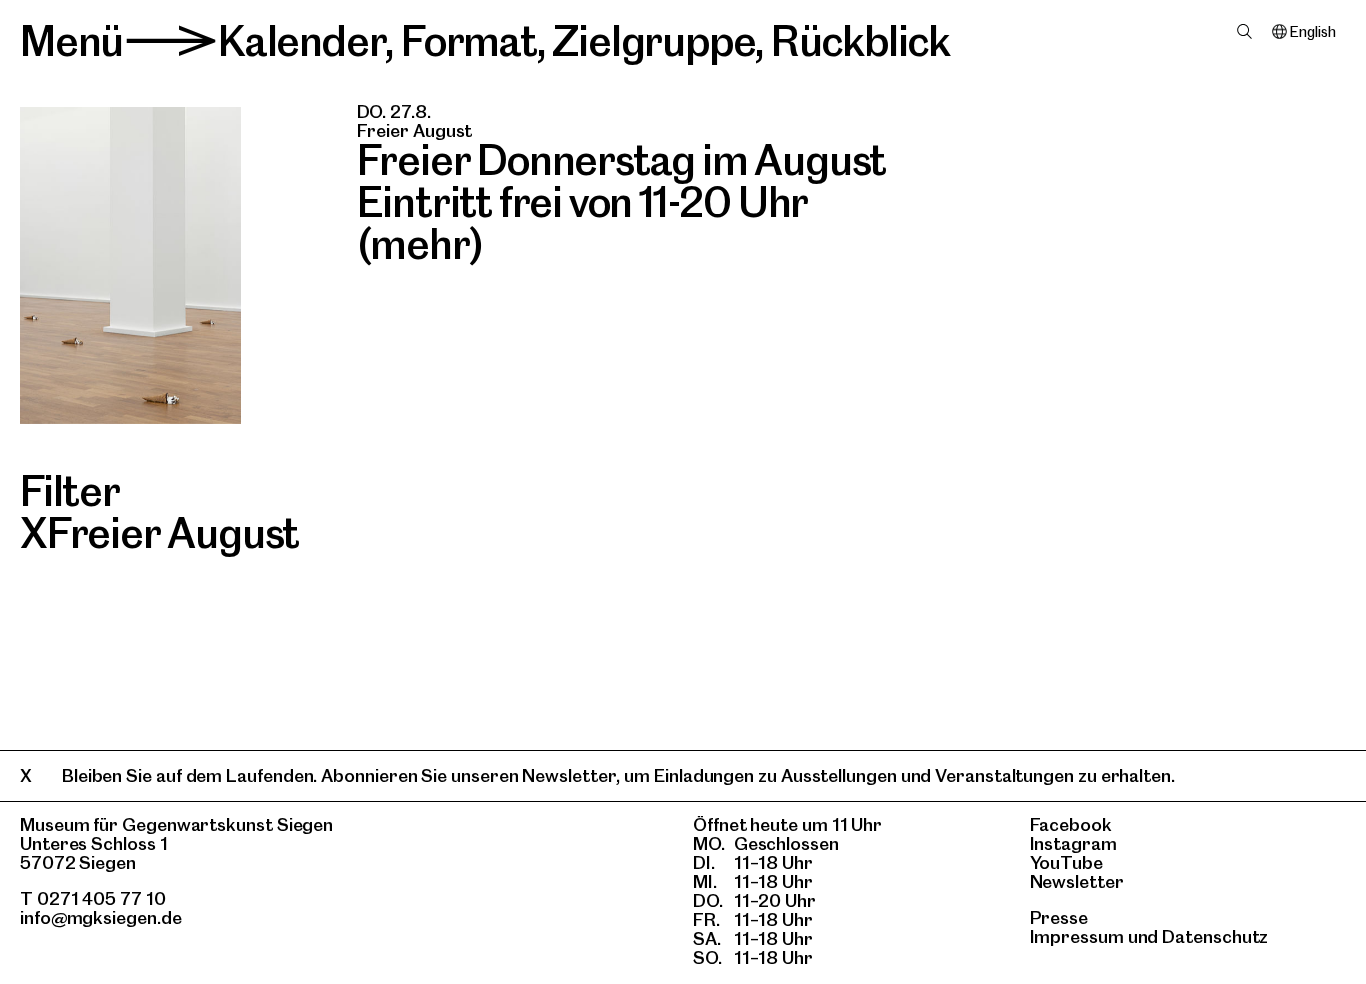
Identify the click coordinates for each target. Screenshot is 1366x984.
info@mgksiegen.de (101, 917)
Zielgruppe (653, 41)
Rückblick (860, 41)
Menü (71, 41)
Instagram (1073, 843)
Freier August (173, 533)
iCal (450, 111)
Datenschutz (1215, 936)
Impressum (1077, 936)
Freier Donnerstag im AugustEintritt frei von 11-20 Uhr (622, 181)
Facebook (1071, 824)
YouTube (1066, 862)
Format (469, 41)
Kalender (301, 41)
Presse (1059, 917)
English (1312, 32)
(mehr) (420, 244)
